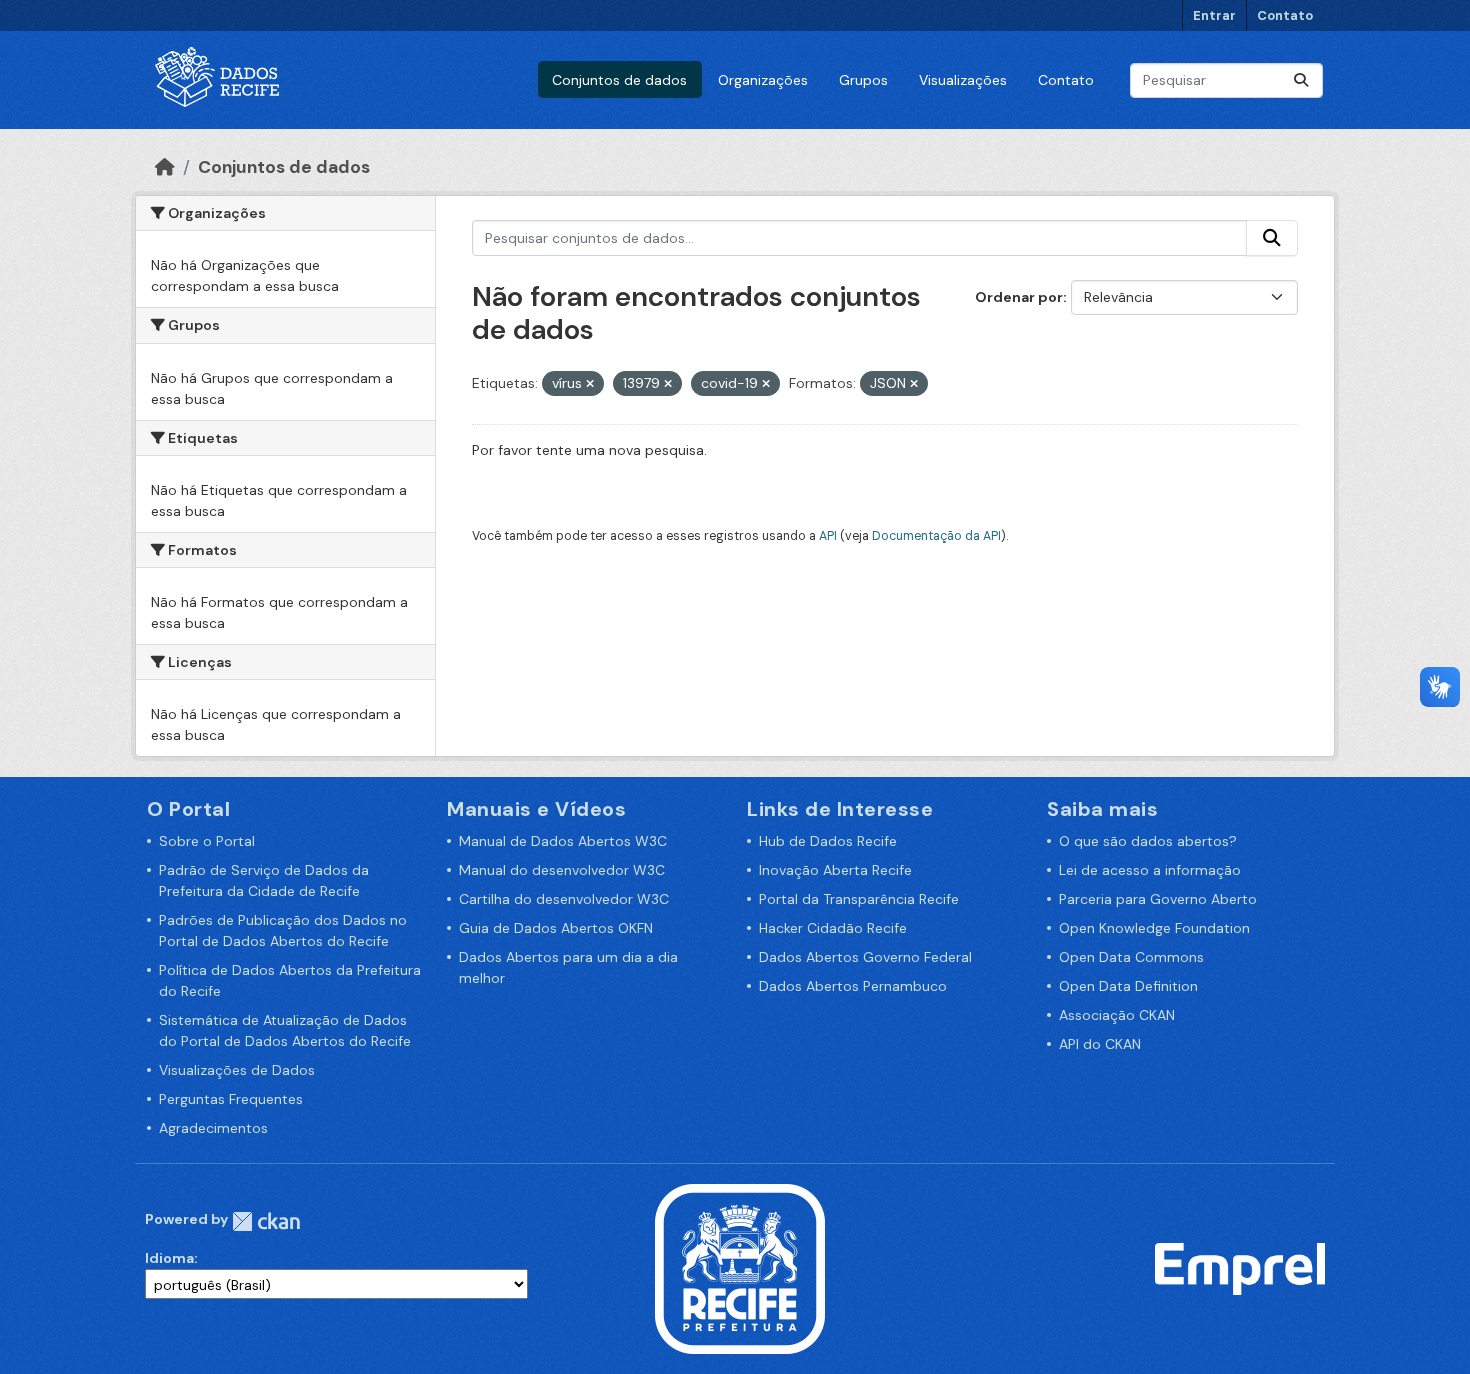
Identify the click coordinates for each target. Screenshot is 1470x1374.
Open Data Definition (1128, 986)
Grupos (863, 80)
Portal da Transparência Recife (859, 899)
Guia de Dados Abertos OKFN (556, 928)
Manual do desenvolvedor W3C (562, 870)
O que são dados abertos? (1148, 841)
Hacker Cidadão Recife (833, 928)
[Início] (165, 167)
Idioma (169, 1258)
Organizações (763, 80)
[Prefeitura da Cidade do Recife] (740, 1268)
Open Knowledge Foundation (1154, 928)
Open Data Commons (1131, 957)
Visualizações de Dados (237, 1070)
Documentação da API (936, 536)
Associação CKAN (1117, 1015)
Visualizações (963, 80)
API (828, 536)
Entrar (1214, 15)
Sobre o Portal (207, 841)
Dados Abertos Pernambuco (853, 986)
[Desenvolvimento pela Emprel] (1240, 1268)
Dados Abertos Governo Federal (865, 957)
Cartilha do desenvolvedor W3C (564, 899)
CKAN (266, 1221)
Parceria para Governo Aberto (1158, 899)
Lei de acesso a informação (1150, 870)
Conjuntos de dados (619, 80)
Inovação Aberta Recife (835, 870)
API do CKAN (1100, 1044)
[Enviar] (1301, 80)
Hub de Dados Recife (828, 841)
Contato (1285, 15)
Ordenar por (1019, 297)
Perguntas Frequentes (231, 1099)
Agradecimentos (213, 1128)
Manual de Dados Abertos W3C (563, 841)
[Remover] (590, 384)
